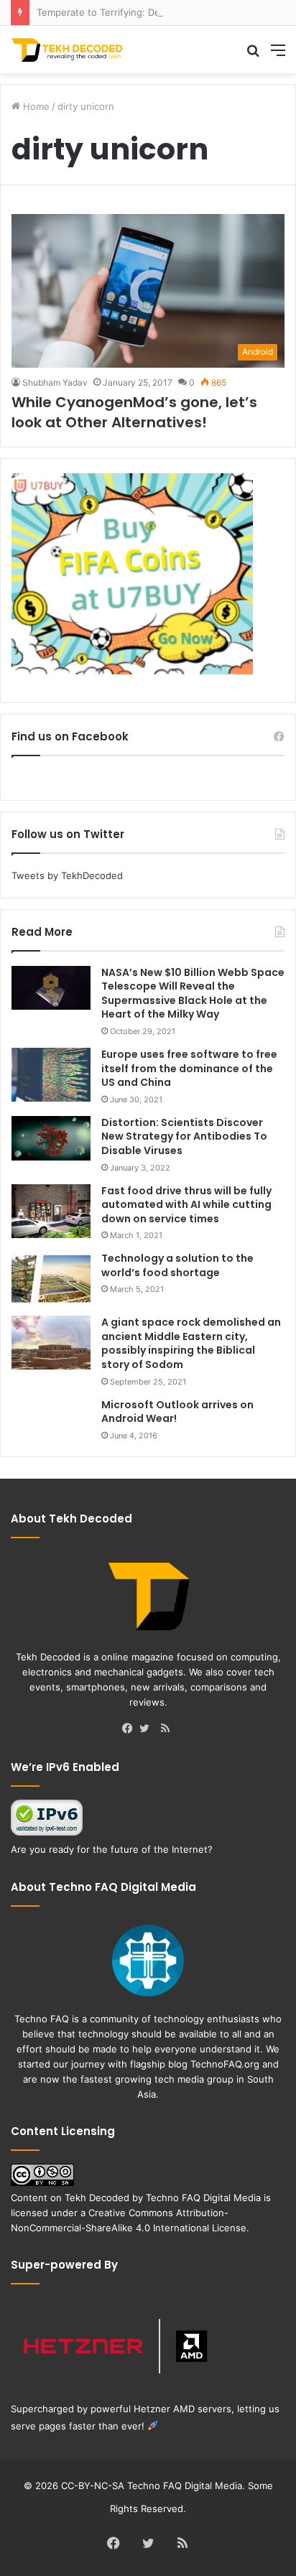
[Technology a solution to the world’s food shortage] (51, 1279)
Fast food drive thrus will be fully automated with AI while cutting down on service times (186, 1205)
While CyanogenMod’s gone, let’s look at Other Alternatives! (134, 412)
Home (35, 106)
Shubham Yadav (55, 382)
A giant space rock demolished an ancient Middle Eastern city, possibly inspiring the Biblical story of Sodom (191, 1343)
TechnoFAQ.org (225, 2064)
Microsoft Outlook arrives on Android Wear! (177, 1412)
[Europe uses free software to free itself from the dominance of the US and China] (51, 1075)
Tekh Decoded (97, 2198)
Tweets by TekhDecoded (67, 875)
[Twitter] (148, 1729)
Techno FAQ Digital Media (203, 2198)
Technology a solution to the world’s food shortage (177, 1265)
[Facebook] (131, 1729)
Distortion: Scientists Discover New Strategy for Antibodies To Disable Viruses (184, 1136)
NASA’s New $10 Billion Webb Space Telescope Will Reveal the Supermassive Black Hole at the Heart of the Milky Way (193, 994)
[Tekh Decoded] (68, 50)
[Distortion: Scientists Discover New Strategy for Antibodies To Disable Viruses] (51, 1138)
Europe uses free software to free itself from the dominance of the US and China (189, 1068)
